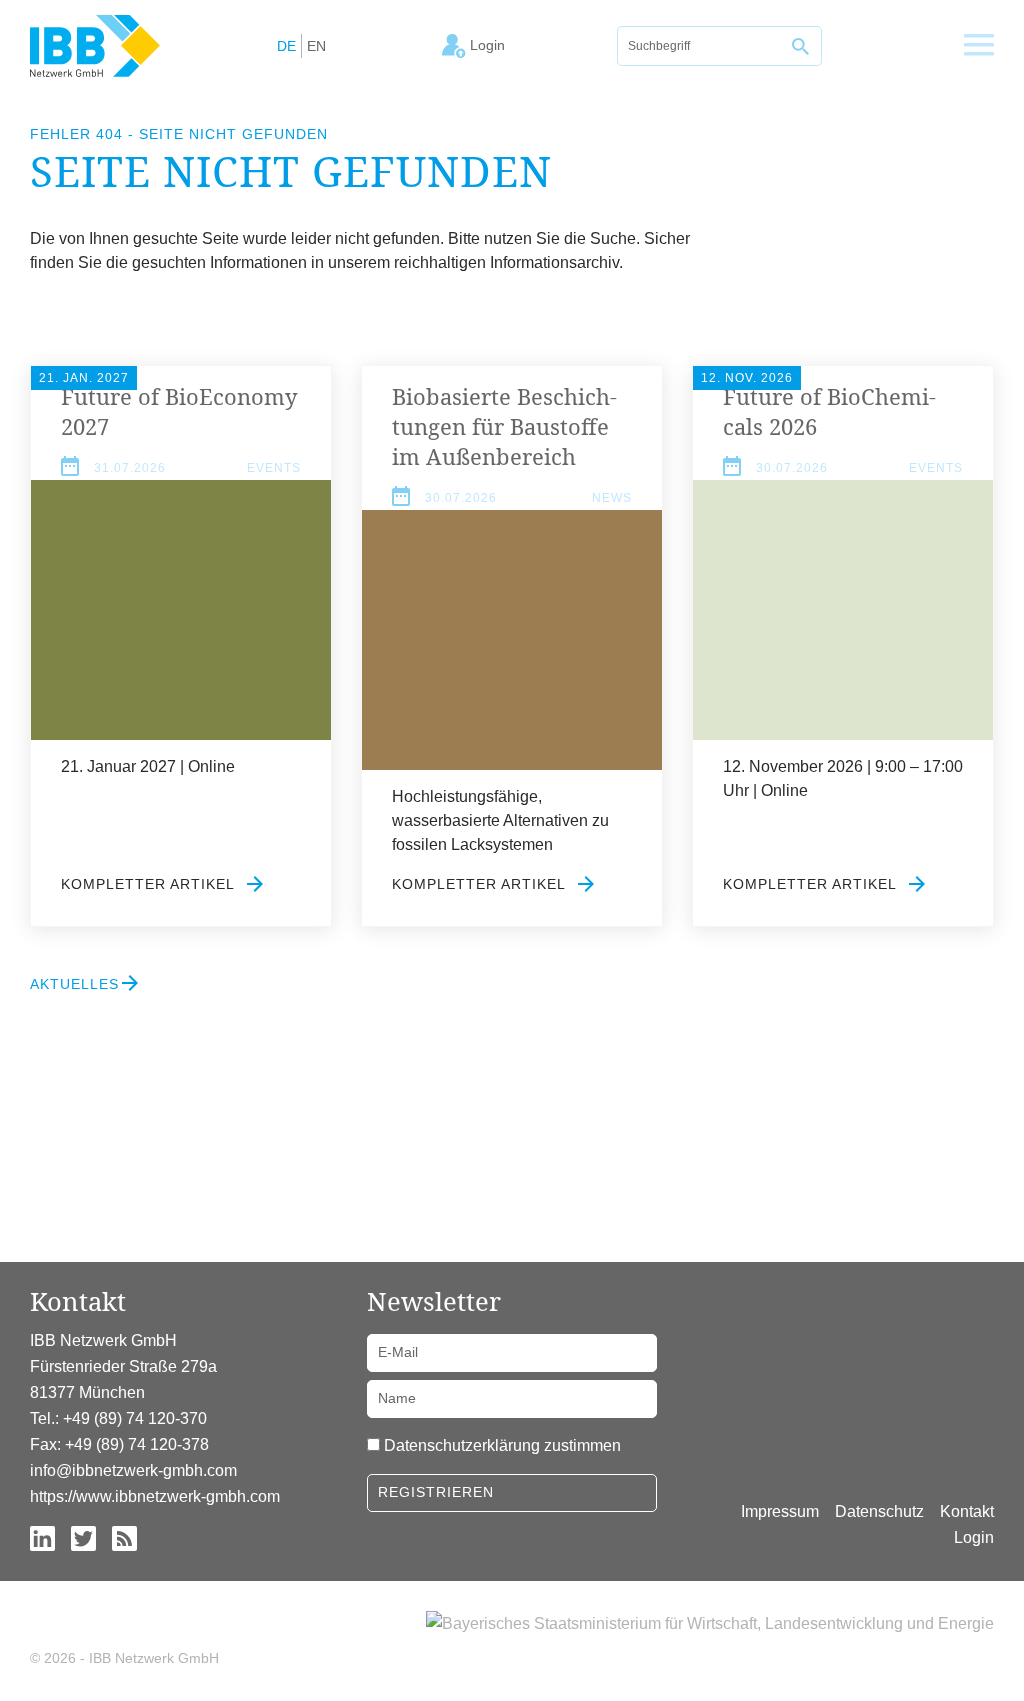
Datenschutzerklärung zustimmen (502, 1445)
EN (316, 46)
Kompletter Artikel (150, 884)
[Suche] (802, 46)
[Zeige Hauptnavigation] (979, 46)
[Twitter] (83, 1537)
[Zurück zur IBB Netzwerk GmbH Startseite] (95, 45)
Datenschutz (879, 1511)
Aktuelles (74, 984)
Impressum (780, 1511)
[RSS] (124, 1537)
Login (974, 1537)
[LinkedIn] (42, 1537)
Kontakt (967, 1511)
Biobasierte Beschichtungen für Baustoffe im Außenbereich (504, 426)
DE (286, 46)
